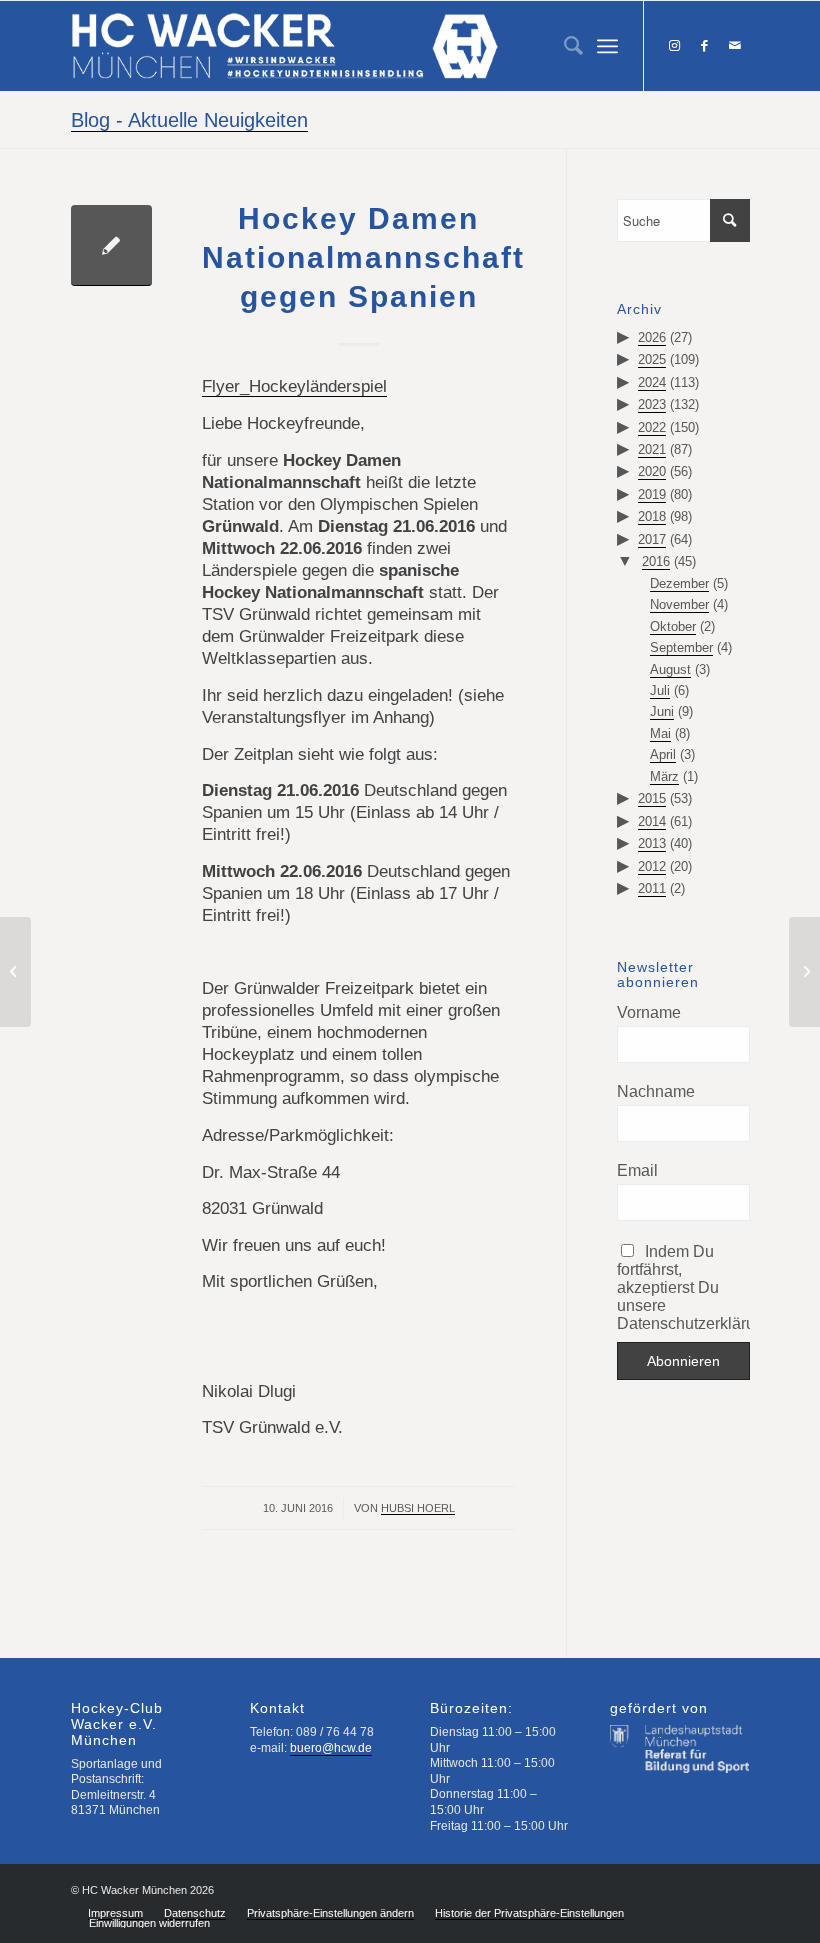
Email (637, 1170)
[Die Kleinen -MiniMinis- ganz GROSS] (804, 972)
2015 (652, 798)
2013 (652, 843)
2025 (652, 359)
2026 (652, 337)
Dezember (679, 583)
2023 (652, 404)
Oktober (673, 626)
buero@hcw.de (331, 1748)
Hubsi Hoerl (418, 1508)
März (664, 776)
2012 (652, 866)
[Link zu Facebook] (705, 46)
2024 (652, 382)
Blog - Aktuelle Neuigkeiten (189, 120)
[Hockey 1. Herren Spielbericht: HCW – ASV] (15, 972)
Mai (660, 733)
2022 (652, 427)
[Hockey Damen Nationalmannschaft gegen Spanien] (111, 245)
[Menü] (607, 46)
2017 (652, 539)
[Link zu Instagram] (675, 46)
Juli (660, 690)
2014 (652, 821)
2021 (652, 449)
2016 (656, 561)
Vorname (649, 1012)
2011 (652, 888)
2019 (652, 494)
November (679, 604)
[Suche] (563, 46)
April (663, 754)
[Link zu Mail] (735, 46)
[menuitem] (563, 46)
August (670, 669)
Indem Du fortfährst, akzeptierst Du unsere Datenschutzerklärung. (683, 1287)
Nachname (656, 1091)
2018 (652, 516)
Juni (662, 711)
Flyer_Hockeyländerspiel (294, 386)
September (681, 647)
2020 (652, 471)
